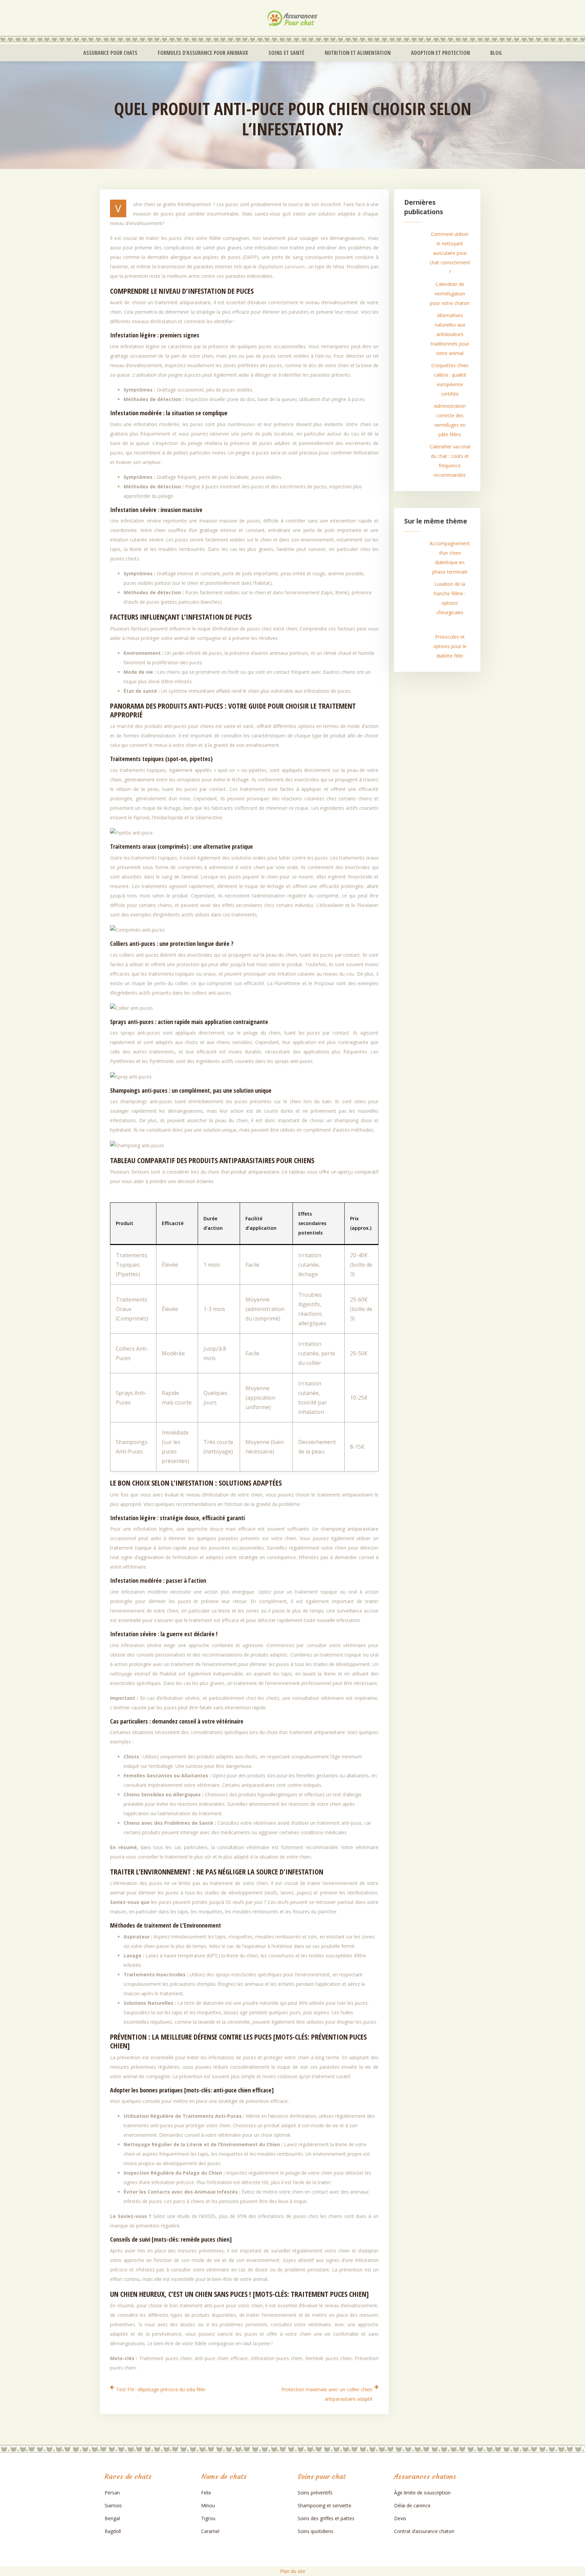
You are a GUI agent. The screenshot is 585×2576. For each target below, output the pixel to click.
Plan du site (293, 2571)
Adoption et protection (440, 53)
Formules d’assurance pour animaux (203, 53)
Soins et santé (286, 53)
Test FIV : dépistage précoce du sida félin (161, 2389)
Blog (496, 53)
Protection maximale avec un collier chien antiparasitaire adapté (327, 2394)
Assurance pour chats (110, 53)
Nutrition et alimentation (358, 53)
